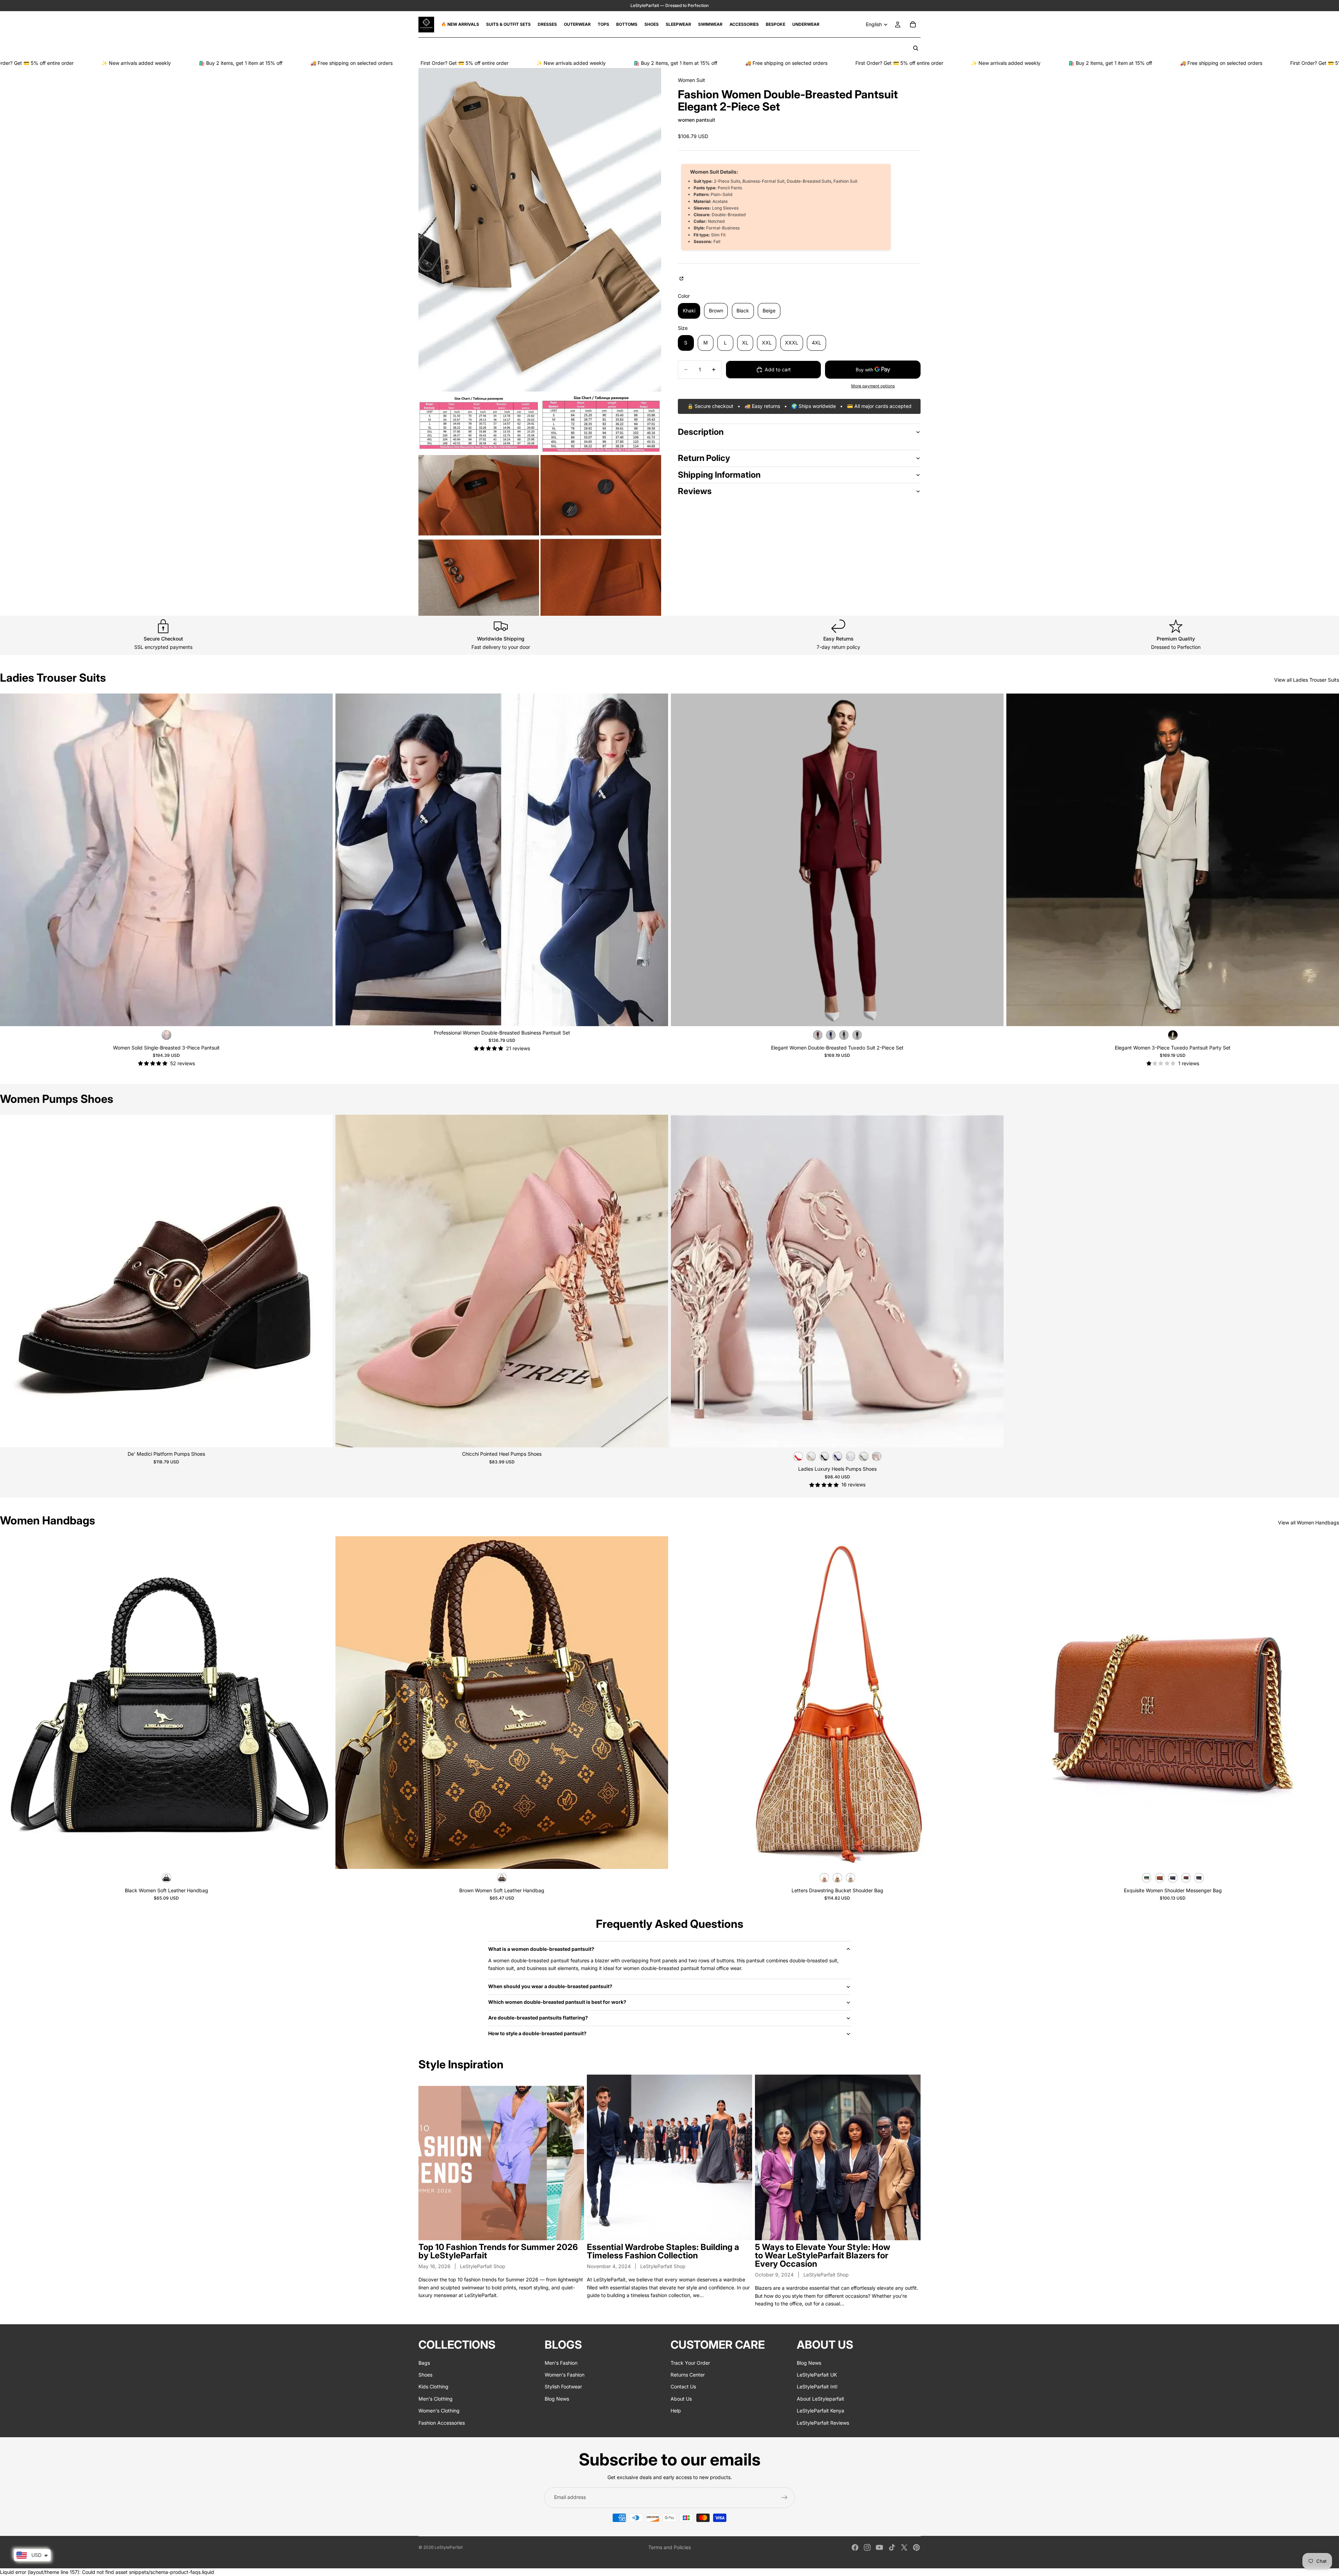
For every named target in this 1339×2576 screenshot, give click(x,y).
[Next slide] (658, 860)
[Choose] (322, 1015)
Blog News (557, 2399)
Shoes (425, 2375)
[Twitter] (904, 2547)
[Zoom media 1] (540, 230)
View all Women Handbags (1308, 1522)
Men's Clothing (436, 2399)
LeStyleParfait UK (817, 2375)
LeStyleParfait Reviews (823, 2423)
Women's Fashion (565, 2375)
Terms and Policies (669, 2547)
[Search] (916, 48)
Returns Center (688, 2375)
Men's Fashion (561, 2363)
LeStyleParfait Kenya (820, 2411)
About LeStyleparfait (820, 2399)
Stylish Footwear (563, 2387)
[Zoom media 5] (601, 535)
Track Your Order (690, 2363)
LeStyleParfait (449, 2547)
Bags (424, 2363)
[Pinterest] (916, 2547)
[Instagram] (867, 2547)
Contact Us (683, 2387)
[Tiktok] (892, 2547)
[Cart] (913, 24)
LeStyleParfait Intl (817, 2387)
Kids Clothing (433, 2387)
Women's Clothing (439, 2411)
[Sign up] (785, 2498)
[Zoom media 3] (601, 423)
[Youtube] (879, 2547)
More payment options (873, 386)
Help (676, 2411)
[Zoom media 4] (479, 535)
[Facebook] (855, 2547)
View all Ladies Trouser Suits (1307, 680)
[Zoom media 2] (479, 423)
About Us (681, 2399)
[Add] (322, 1858)
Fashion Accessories (442, 2423)
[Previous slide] (346, 860)
